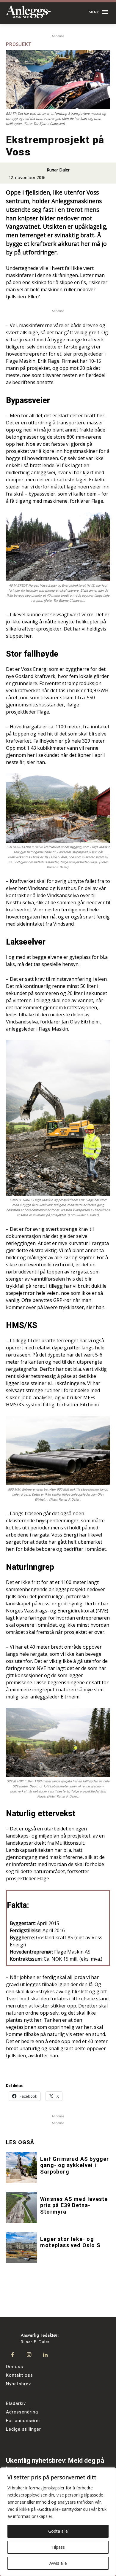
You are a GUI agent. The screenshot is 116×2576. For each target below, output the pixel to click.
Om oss (15, 2367)
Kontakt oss (19, 2375)
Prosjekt (19, 44)
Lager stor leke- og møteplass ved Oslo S (70, 2242)
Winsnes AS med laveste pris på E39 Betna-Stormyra (74, 2205)
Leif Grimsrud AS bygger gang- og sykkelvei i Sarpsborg (75, 2165)
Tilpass (58, 2547)
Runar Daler (58, 170)
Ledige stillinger (23, 2429)
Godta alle (58, 2531)
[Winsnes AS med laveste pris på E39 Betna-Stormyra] (22, 2208)
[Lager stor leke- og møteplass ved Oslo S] (22, 2248)
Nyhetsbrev (18, 2384)
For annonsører (23, 2421)
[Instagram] (29, 2355)
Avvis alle (58, 2563)
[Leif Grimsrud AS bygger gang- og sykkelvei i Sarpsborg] (22, 2167)
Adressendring (22, 2412)
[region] (58, 2522)
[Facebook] (13, 2355)
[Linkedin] (45, 2355)
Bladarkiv (16, 2403)
